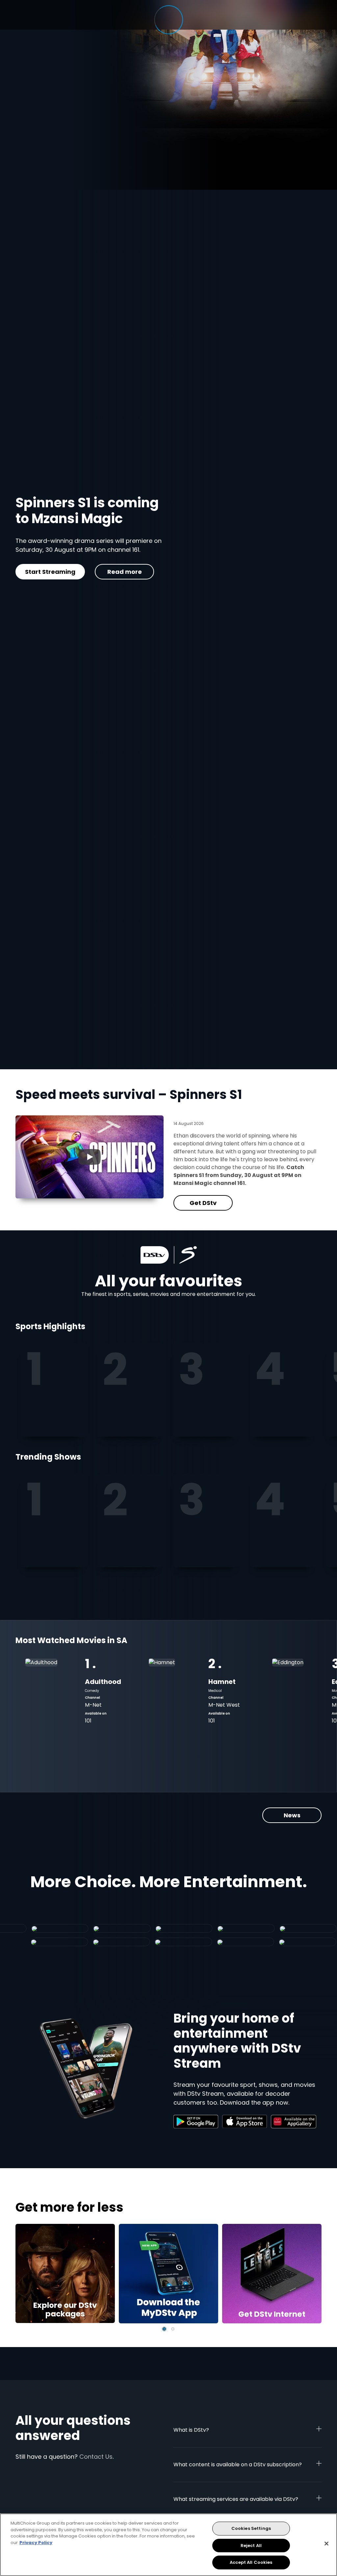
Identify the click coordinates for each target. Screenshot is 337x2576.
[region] (168, 2545)
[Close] (326, 2544)
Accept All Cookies (251, 2562)
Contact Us (96, 2457)
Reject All (251, 2546)
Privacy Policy (36, 2543)
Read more (114, 584)
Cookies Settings (251, 2528)
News (292, 1815)
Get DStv (45, 584)
